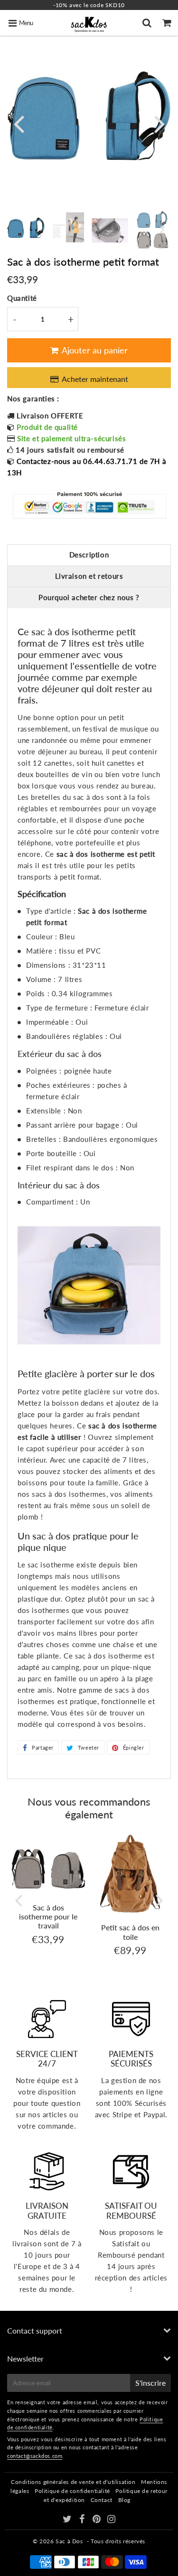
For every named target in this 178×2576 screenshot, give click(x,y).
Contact (102, 2500)
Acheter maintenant (97, 379)
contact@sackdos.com (35, 2456)
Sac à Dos (69, 2541)
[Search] (148, 23)
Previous (19, 123)
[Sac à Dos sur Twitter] (68, 2520)
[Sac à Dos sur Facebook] (83, 2520)
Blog (124, 2500)
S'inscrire (150, 2383)
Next (159, 123)
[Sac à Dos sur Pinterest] (98, 2520)
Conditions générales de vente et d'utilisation (73, 2482)
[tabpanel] (26, 226)
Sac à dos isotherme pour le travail (48, 1916)
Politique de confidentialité (72, 2491)
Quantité (22, 298)
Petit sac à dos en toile (130, 1932)
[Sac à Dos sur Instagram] (112, 2520)
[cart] (168, 23)
